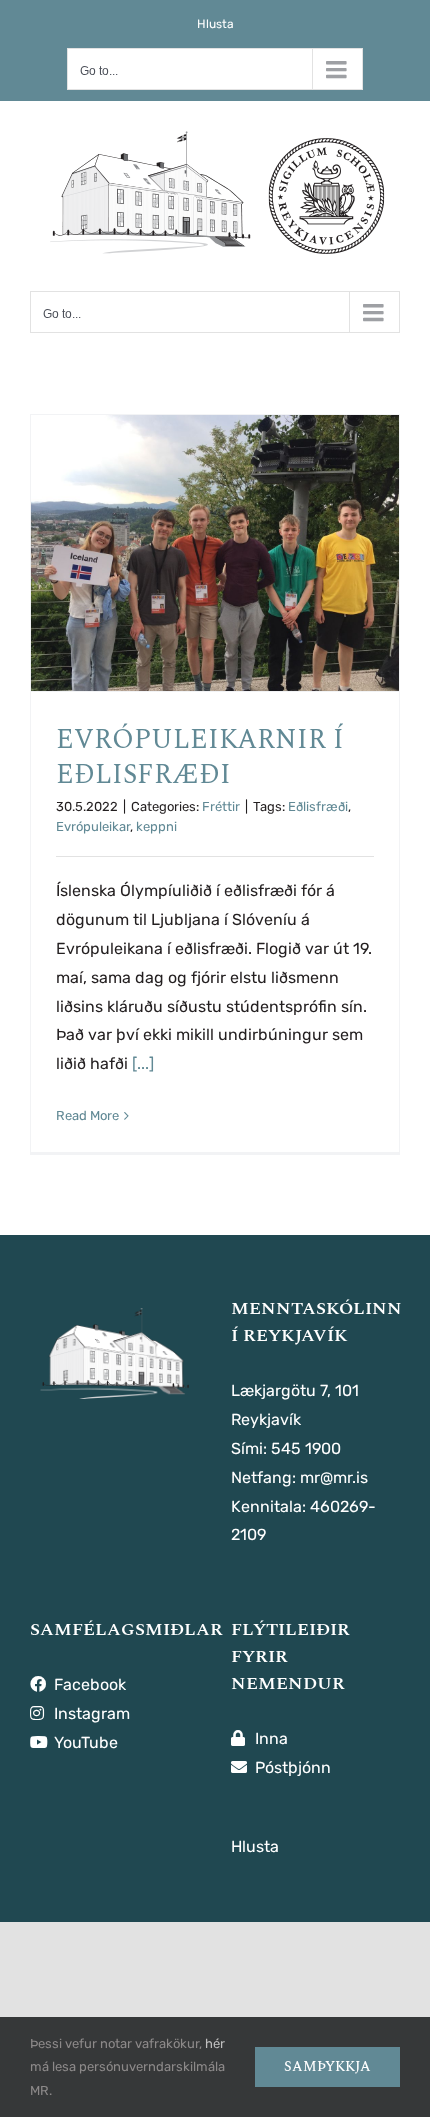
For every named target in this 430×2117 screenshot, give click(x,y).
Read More (87, 1115)
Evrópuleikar (93, 826)
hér (215, 2043)
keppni (156, 826)
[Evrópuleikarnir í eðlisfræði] (215, 553)
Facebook (88, 1684)
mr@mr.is (334, 1477)
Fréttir (221, 806)
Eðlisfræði (318, 806)
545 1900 (306, 1448)
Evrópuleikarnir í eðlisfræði (200, 757)
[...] (143, 1063)
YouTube (84, 1742)
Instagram (90, 1713)
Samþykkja (327, 2066)
